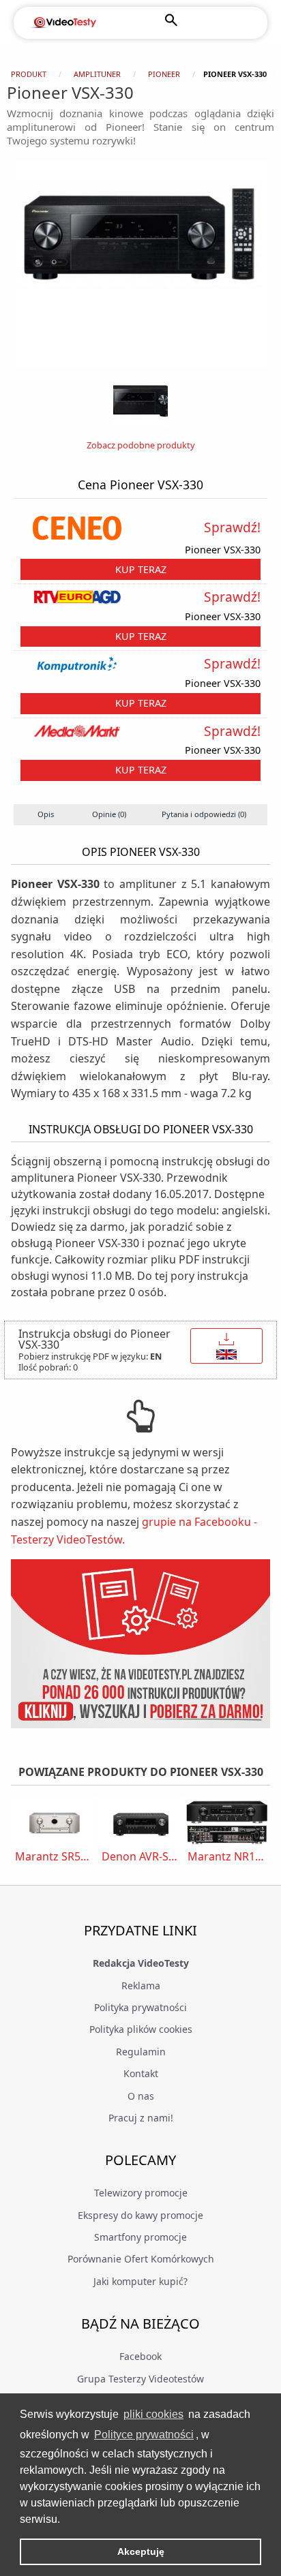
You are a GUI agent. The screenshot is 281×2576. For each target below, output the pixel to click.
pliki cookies (153, 2414)
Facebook (140, 2356)
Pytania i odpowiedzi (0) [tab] (204, 814)
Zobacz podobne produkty (141, 445)
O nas (141, 2096)
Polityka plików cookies (141, 2029)
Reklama (141, 1985)
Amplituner (97, 74)
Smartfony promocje (140, 2237)
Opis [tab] (46, 814)
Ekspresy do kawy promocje (140, 2215)
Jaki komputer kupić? (140, 2281)
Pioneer (164, 74)
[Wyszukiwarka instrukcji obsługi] (140, 1643)
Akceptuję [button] (141, 2551)
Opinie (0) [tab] (109, 814)
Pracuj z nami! (141, 2118)
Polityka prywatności (140, 2007)
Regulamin (141, 2052)
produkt (29, 74)
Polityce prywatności (144, 2435)
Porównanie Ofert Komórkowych (141, 2259)
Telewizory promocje (141, 2193)
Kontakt (141, 2073)
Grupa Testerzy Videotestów (140, 2379)
